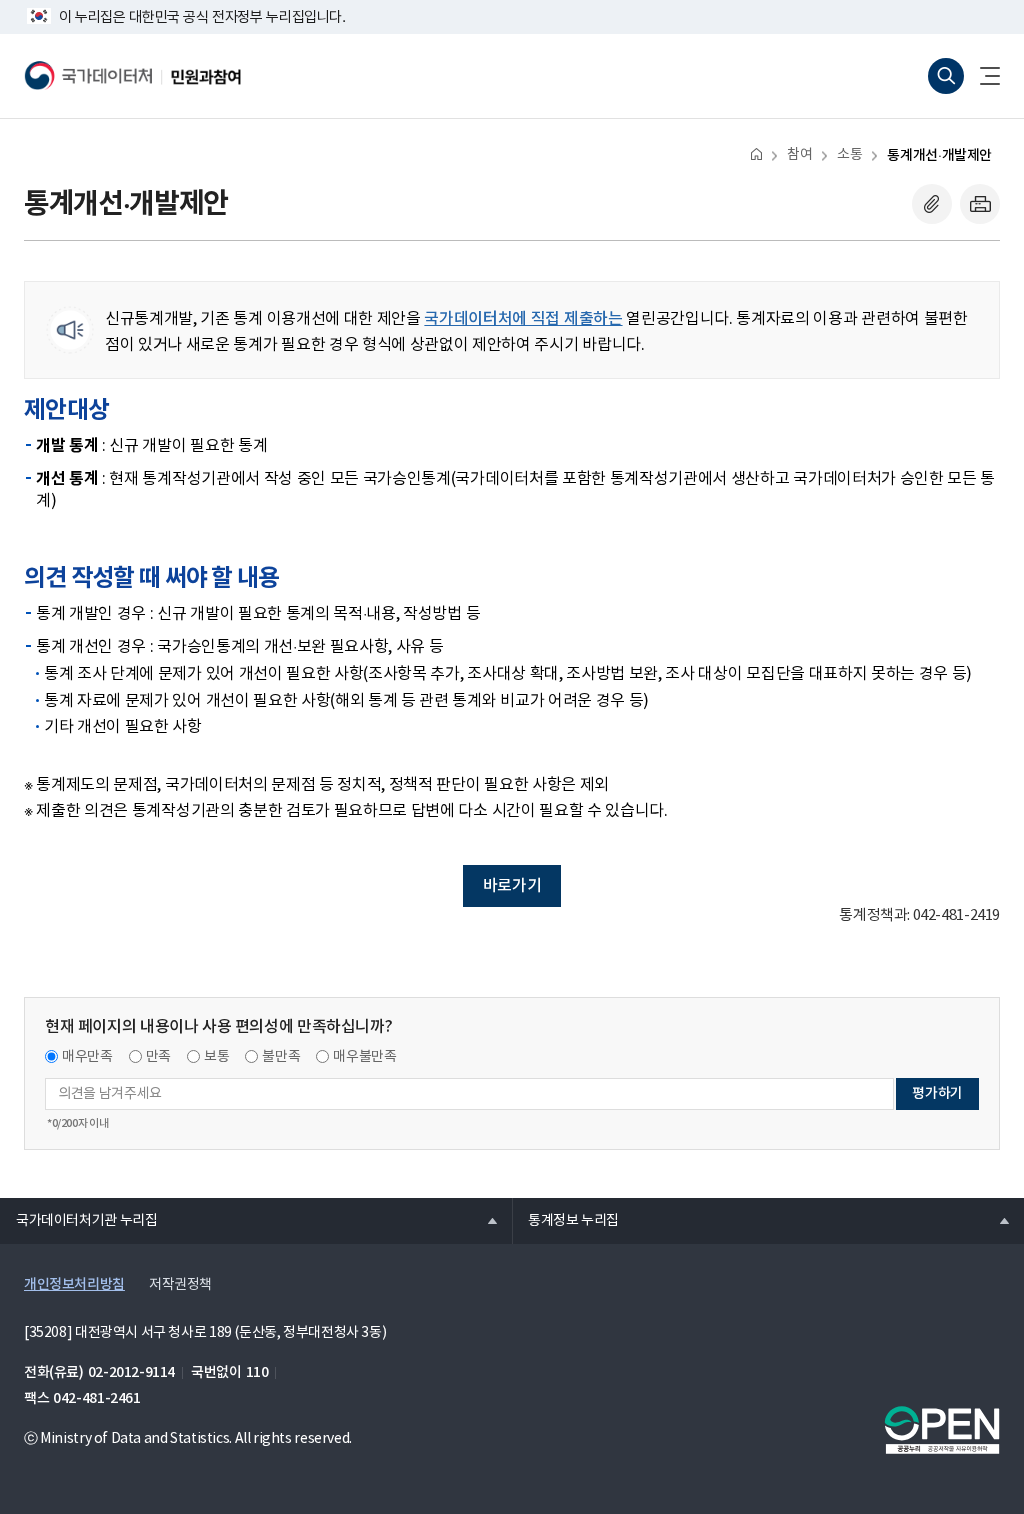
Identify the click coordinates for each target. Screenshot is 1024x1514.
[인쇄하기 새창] (980, 204)
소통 (849, 155)
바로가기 (512, 886)
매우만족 (87, 1057)
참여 (799, 155)
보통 (216, 1057)
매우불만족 (364, 1057)
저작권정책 (180, 1285)
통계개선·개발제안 (939, 155)
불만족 (281, 1057)
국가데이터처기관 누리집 (78, 1220)
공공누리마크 (942, 1430)
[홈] (756, 153)
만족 (158, 1057)
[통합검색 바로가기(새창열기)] (946, 76)
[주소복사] (932, 204)
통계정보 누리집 (565, 1220)
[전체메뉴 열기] (982, 76)
